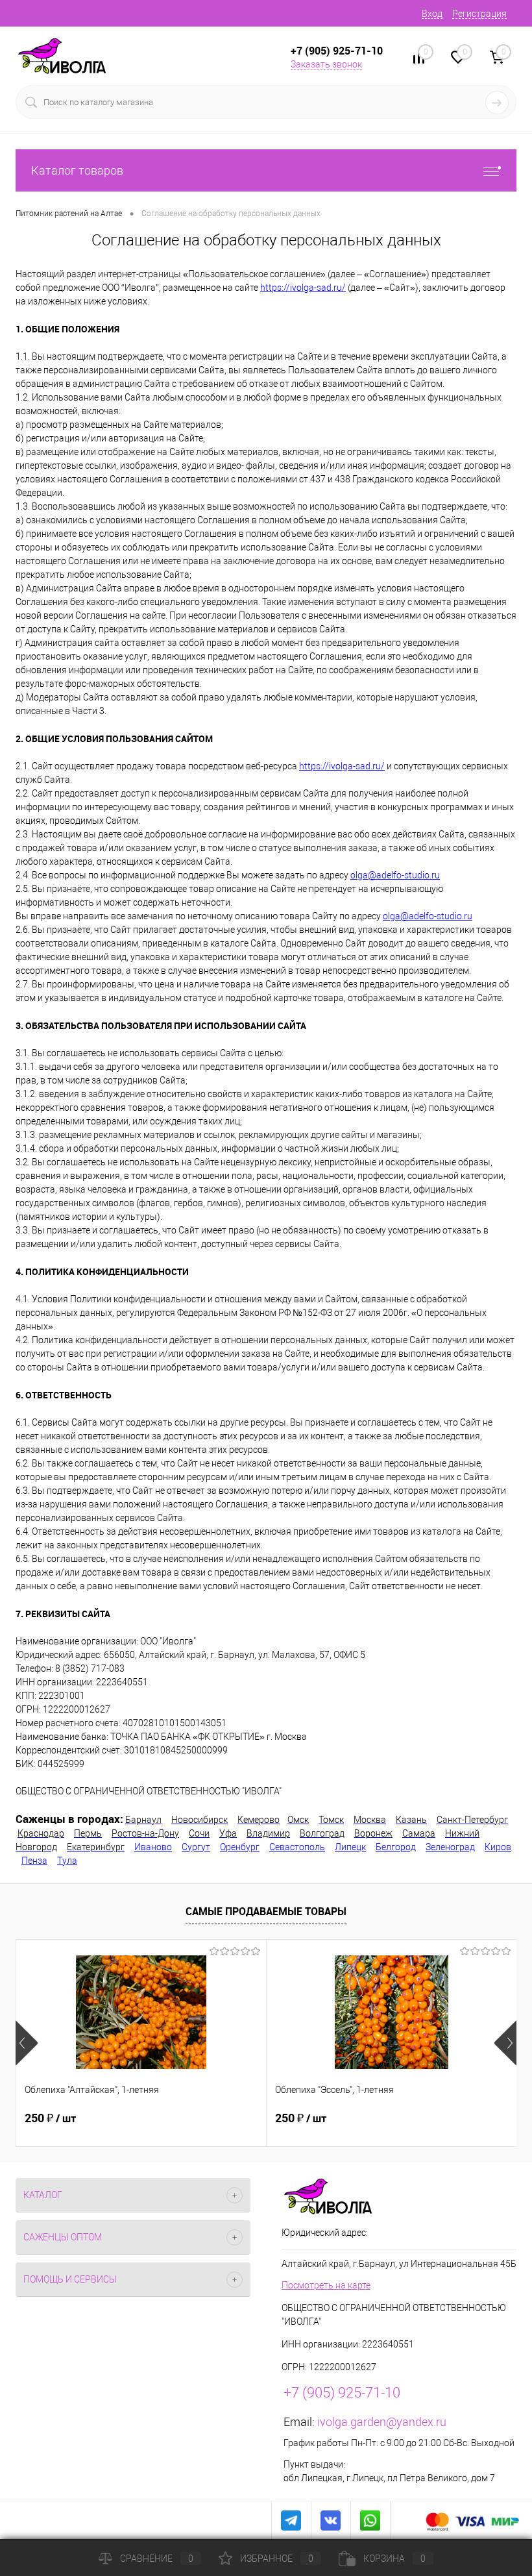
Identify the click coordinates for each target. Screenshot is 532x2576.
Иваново (153, 1847)
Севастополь (297, 1847)
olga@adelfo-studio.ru (395, 875)
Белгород (396, 1847)
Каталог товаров (77, 170)
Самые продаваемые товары (266, 1911)
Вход (432, 14)
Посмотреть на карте (326, 2285)
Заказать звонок (326, 64)
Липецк (350, 1847)
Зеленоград (450, 1847)
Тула (67, 1861)
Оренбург (240, 1847)
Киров (498, 1847)
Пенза (34, 1861)
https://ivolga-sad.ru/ (303, 288)
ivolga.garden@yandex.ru (382, 2422)
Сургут (196, 1847)
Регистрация (479, 14)
